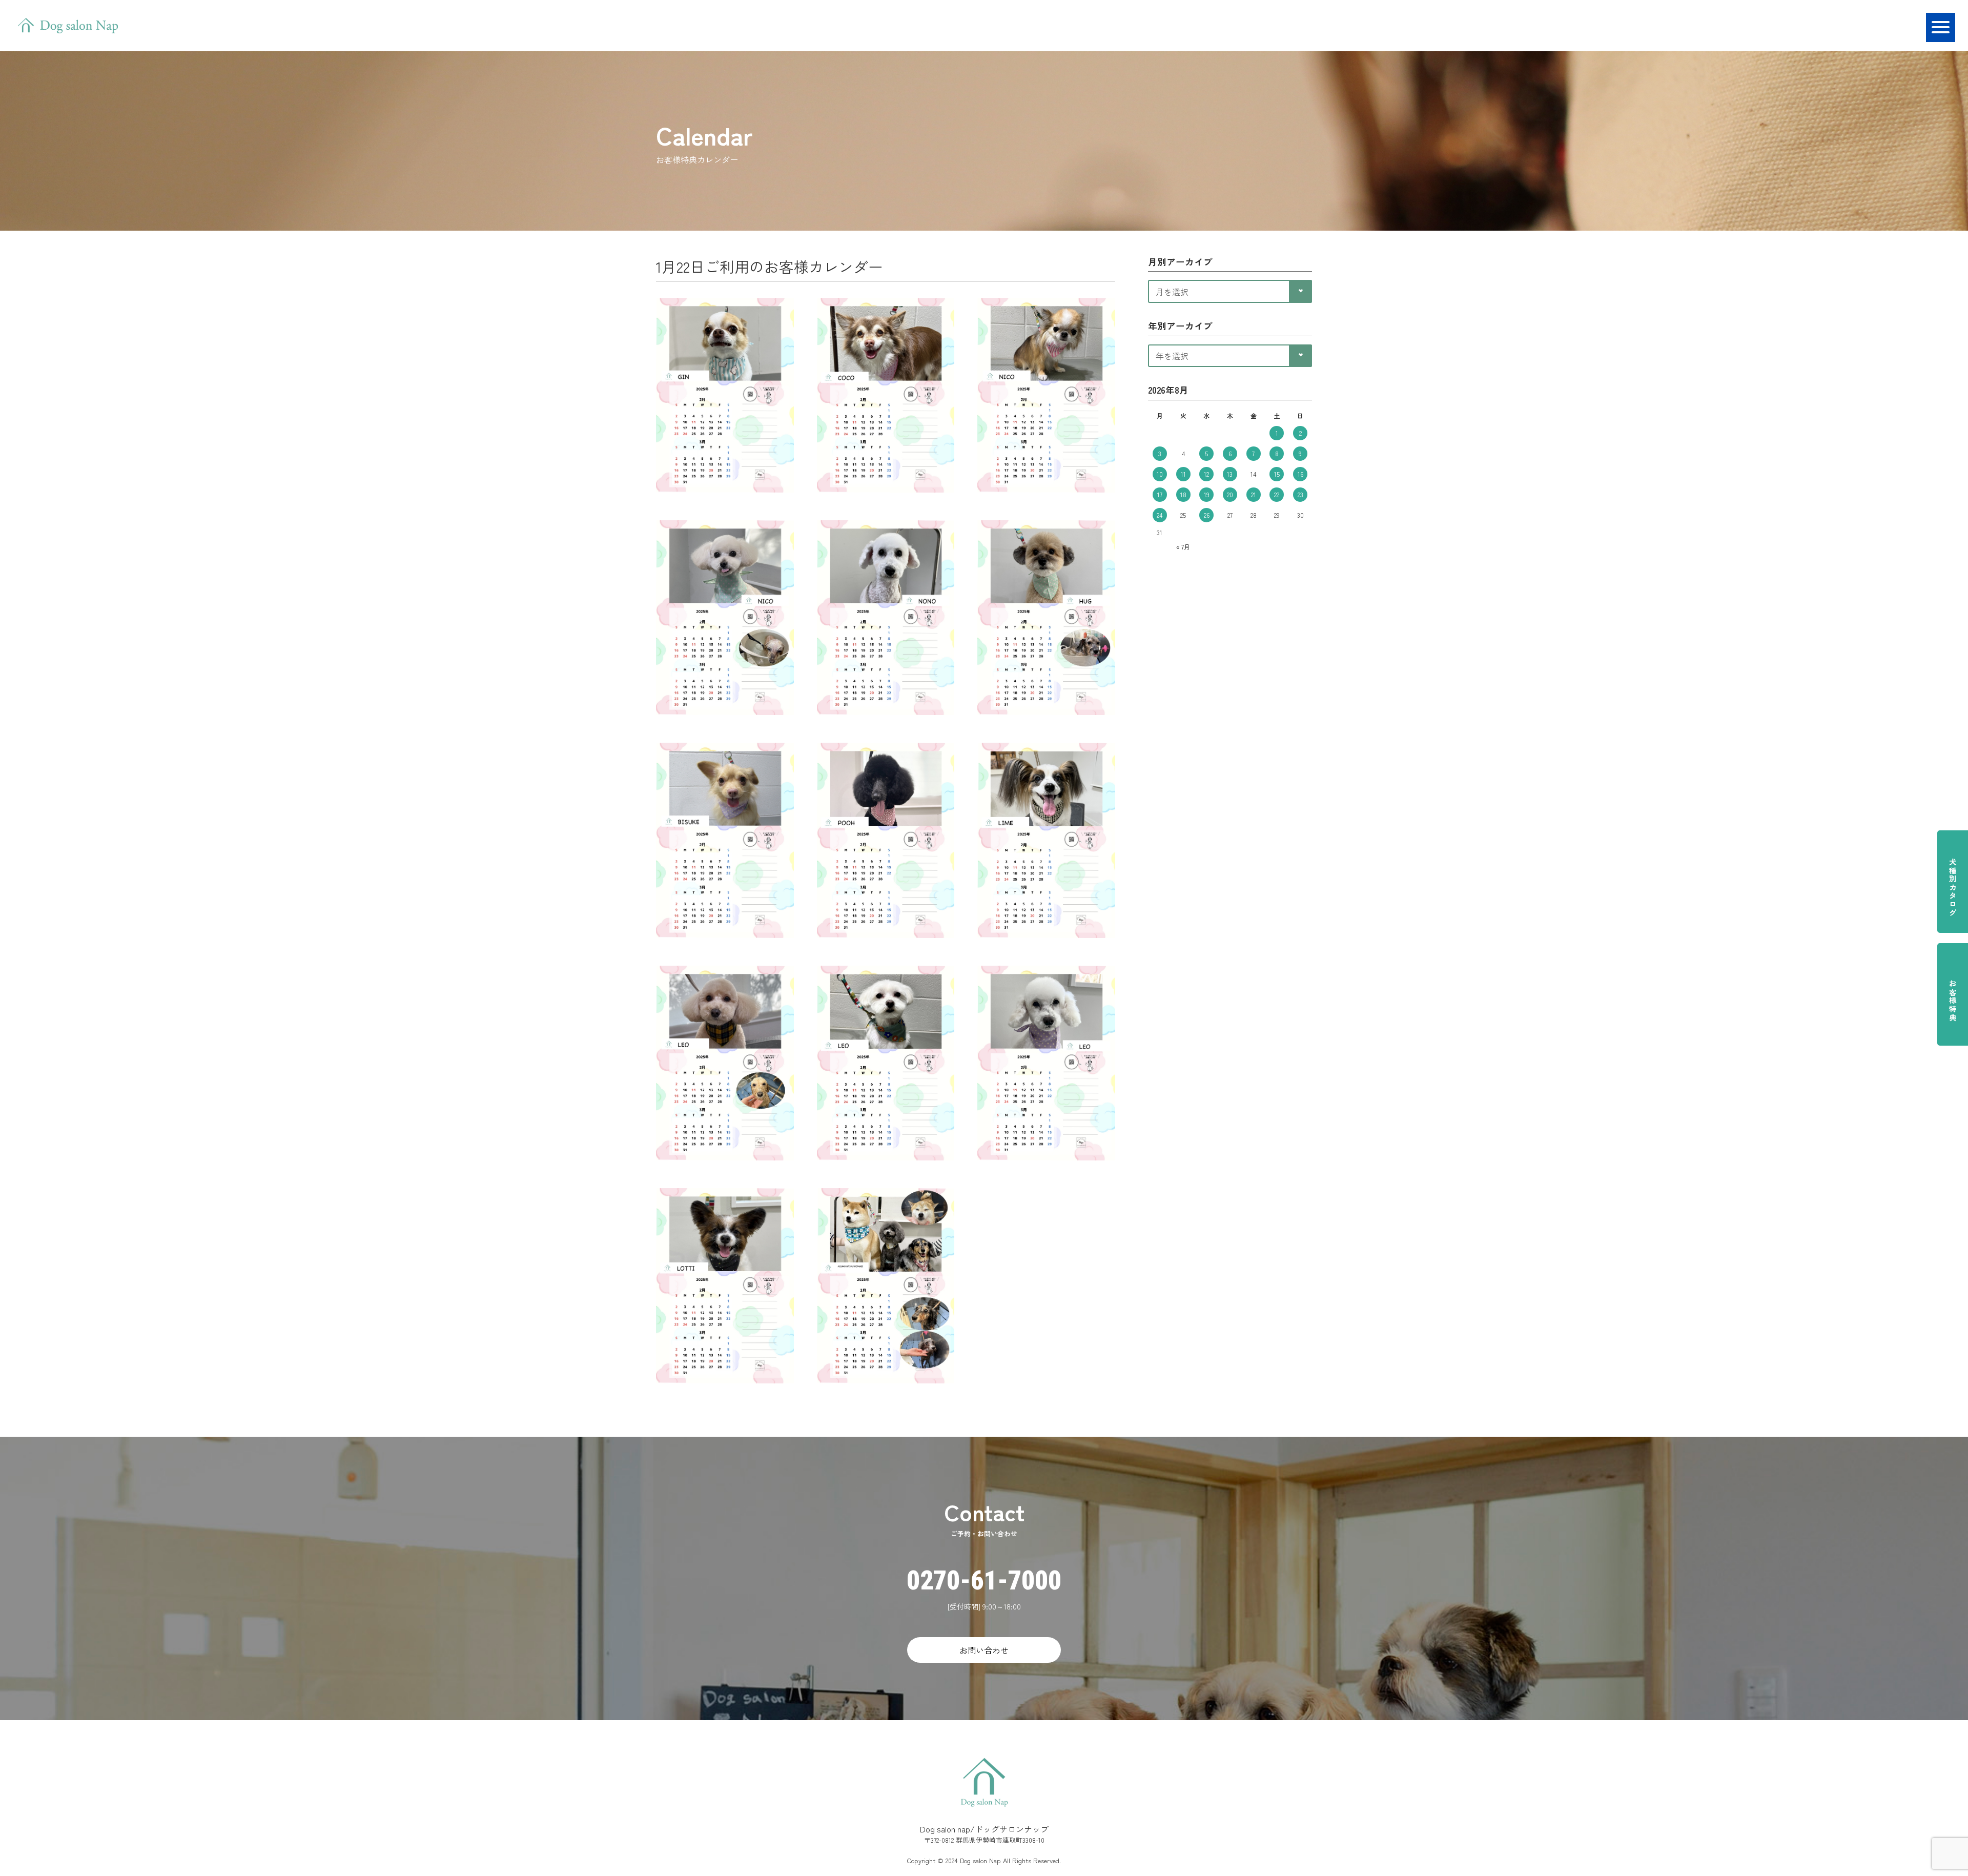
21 (1254, 494)
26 (1207, 515)
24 (1160, 515)
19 (1207, 494)
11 (1183, 474)
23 (1300, 494)
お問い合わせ (984, 1650)
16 (1300, 474)
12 (1206, 474)
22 (1277, 494)
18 (1183, 494)
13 (1230, 474)
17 (1160, 494)
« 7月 (1183, 547)
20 (1230, 494)
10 (1160, 474)
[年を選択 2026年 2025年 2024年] (1230, 354)
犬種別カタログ (1953, 888)
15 (1277, 474)
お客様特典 (1953, 1001)
